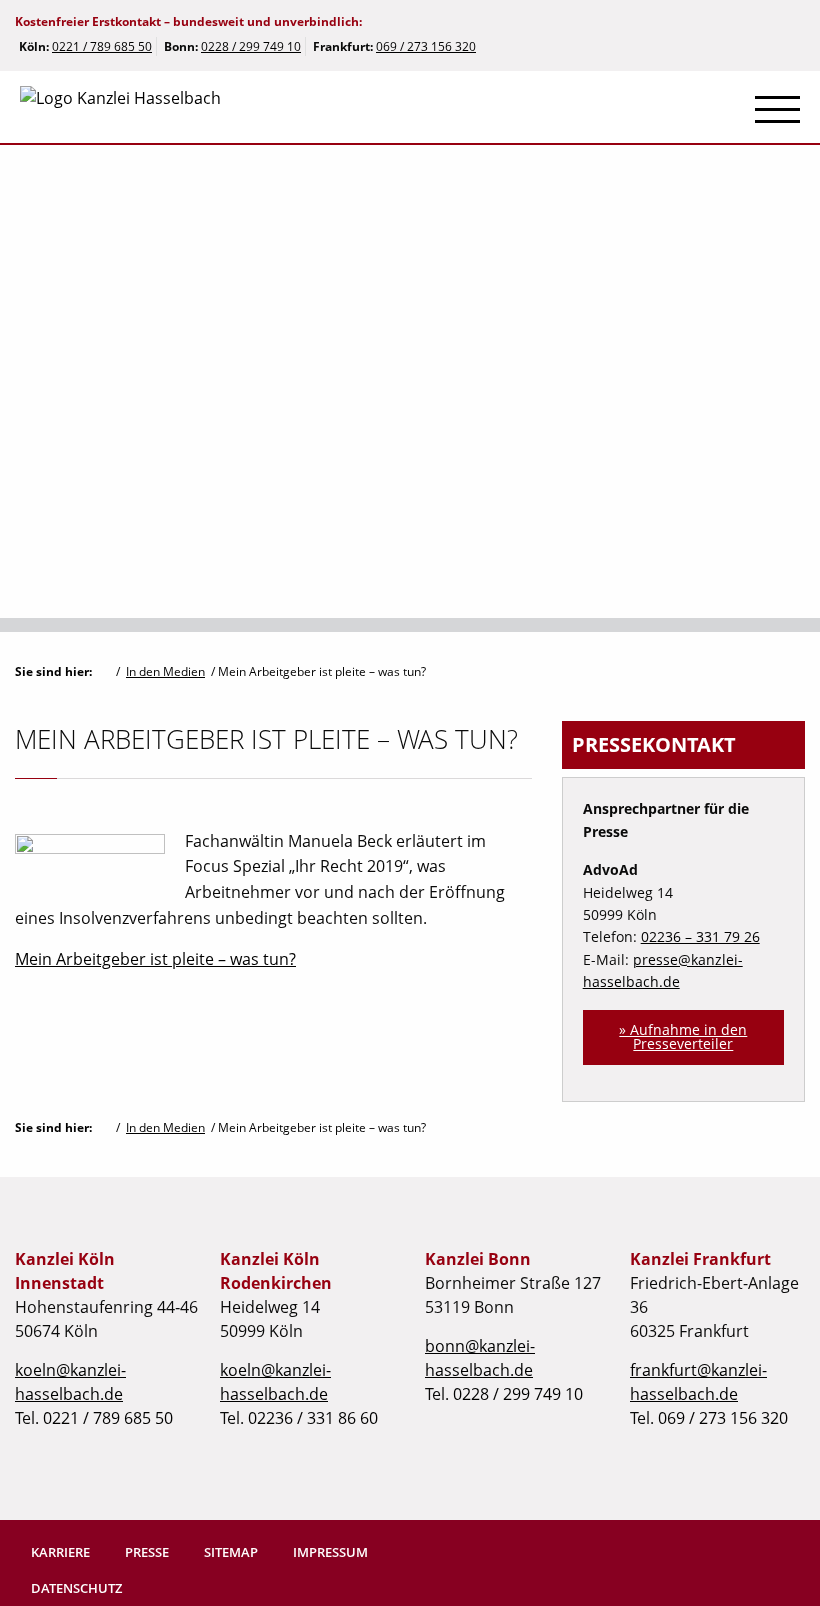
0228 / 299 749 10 (251, 46)
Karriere (60, 1552)
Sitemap (231, 1552)
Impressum (330, 1552)
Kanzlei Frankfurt (700, 1259)
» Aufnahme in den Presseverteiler (683, 1036)
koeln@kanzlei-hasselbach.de (70, 1382)
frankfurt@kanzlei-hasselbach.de (698, 1382)
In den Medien (165, 671)
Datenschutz (76, 1588)
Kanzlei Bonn (478, 1259)
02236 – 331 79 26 (700, 936)
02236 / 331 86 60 (313, 1418)
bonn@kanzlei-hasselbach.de (480, 1358)
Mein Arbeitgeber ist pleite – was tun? (155, 959)
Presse (147, 1552)
